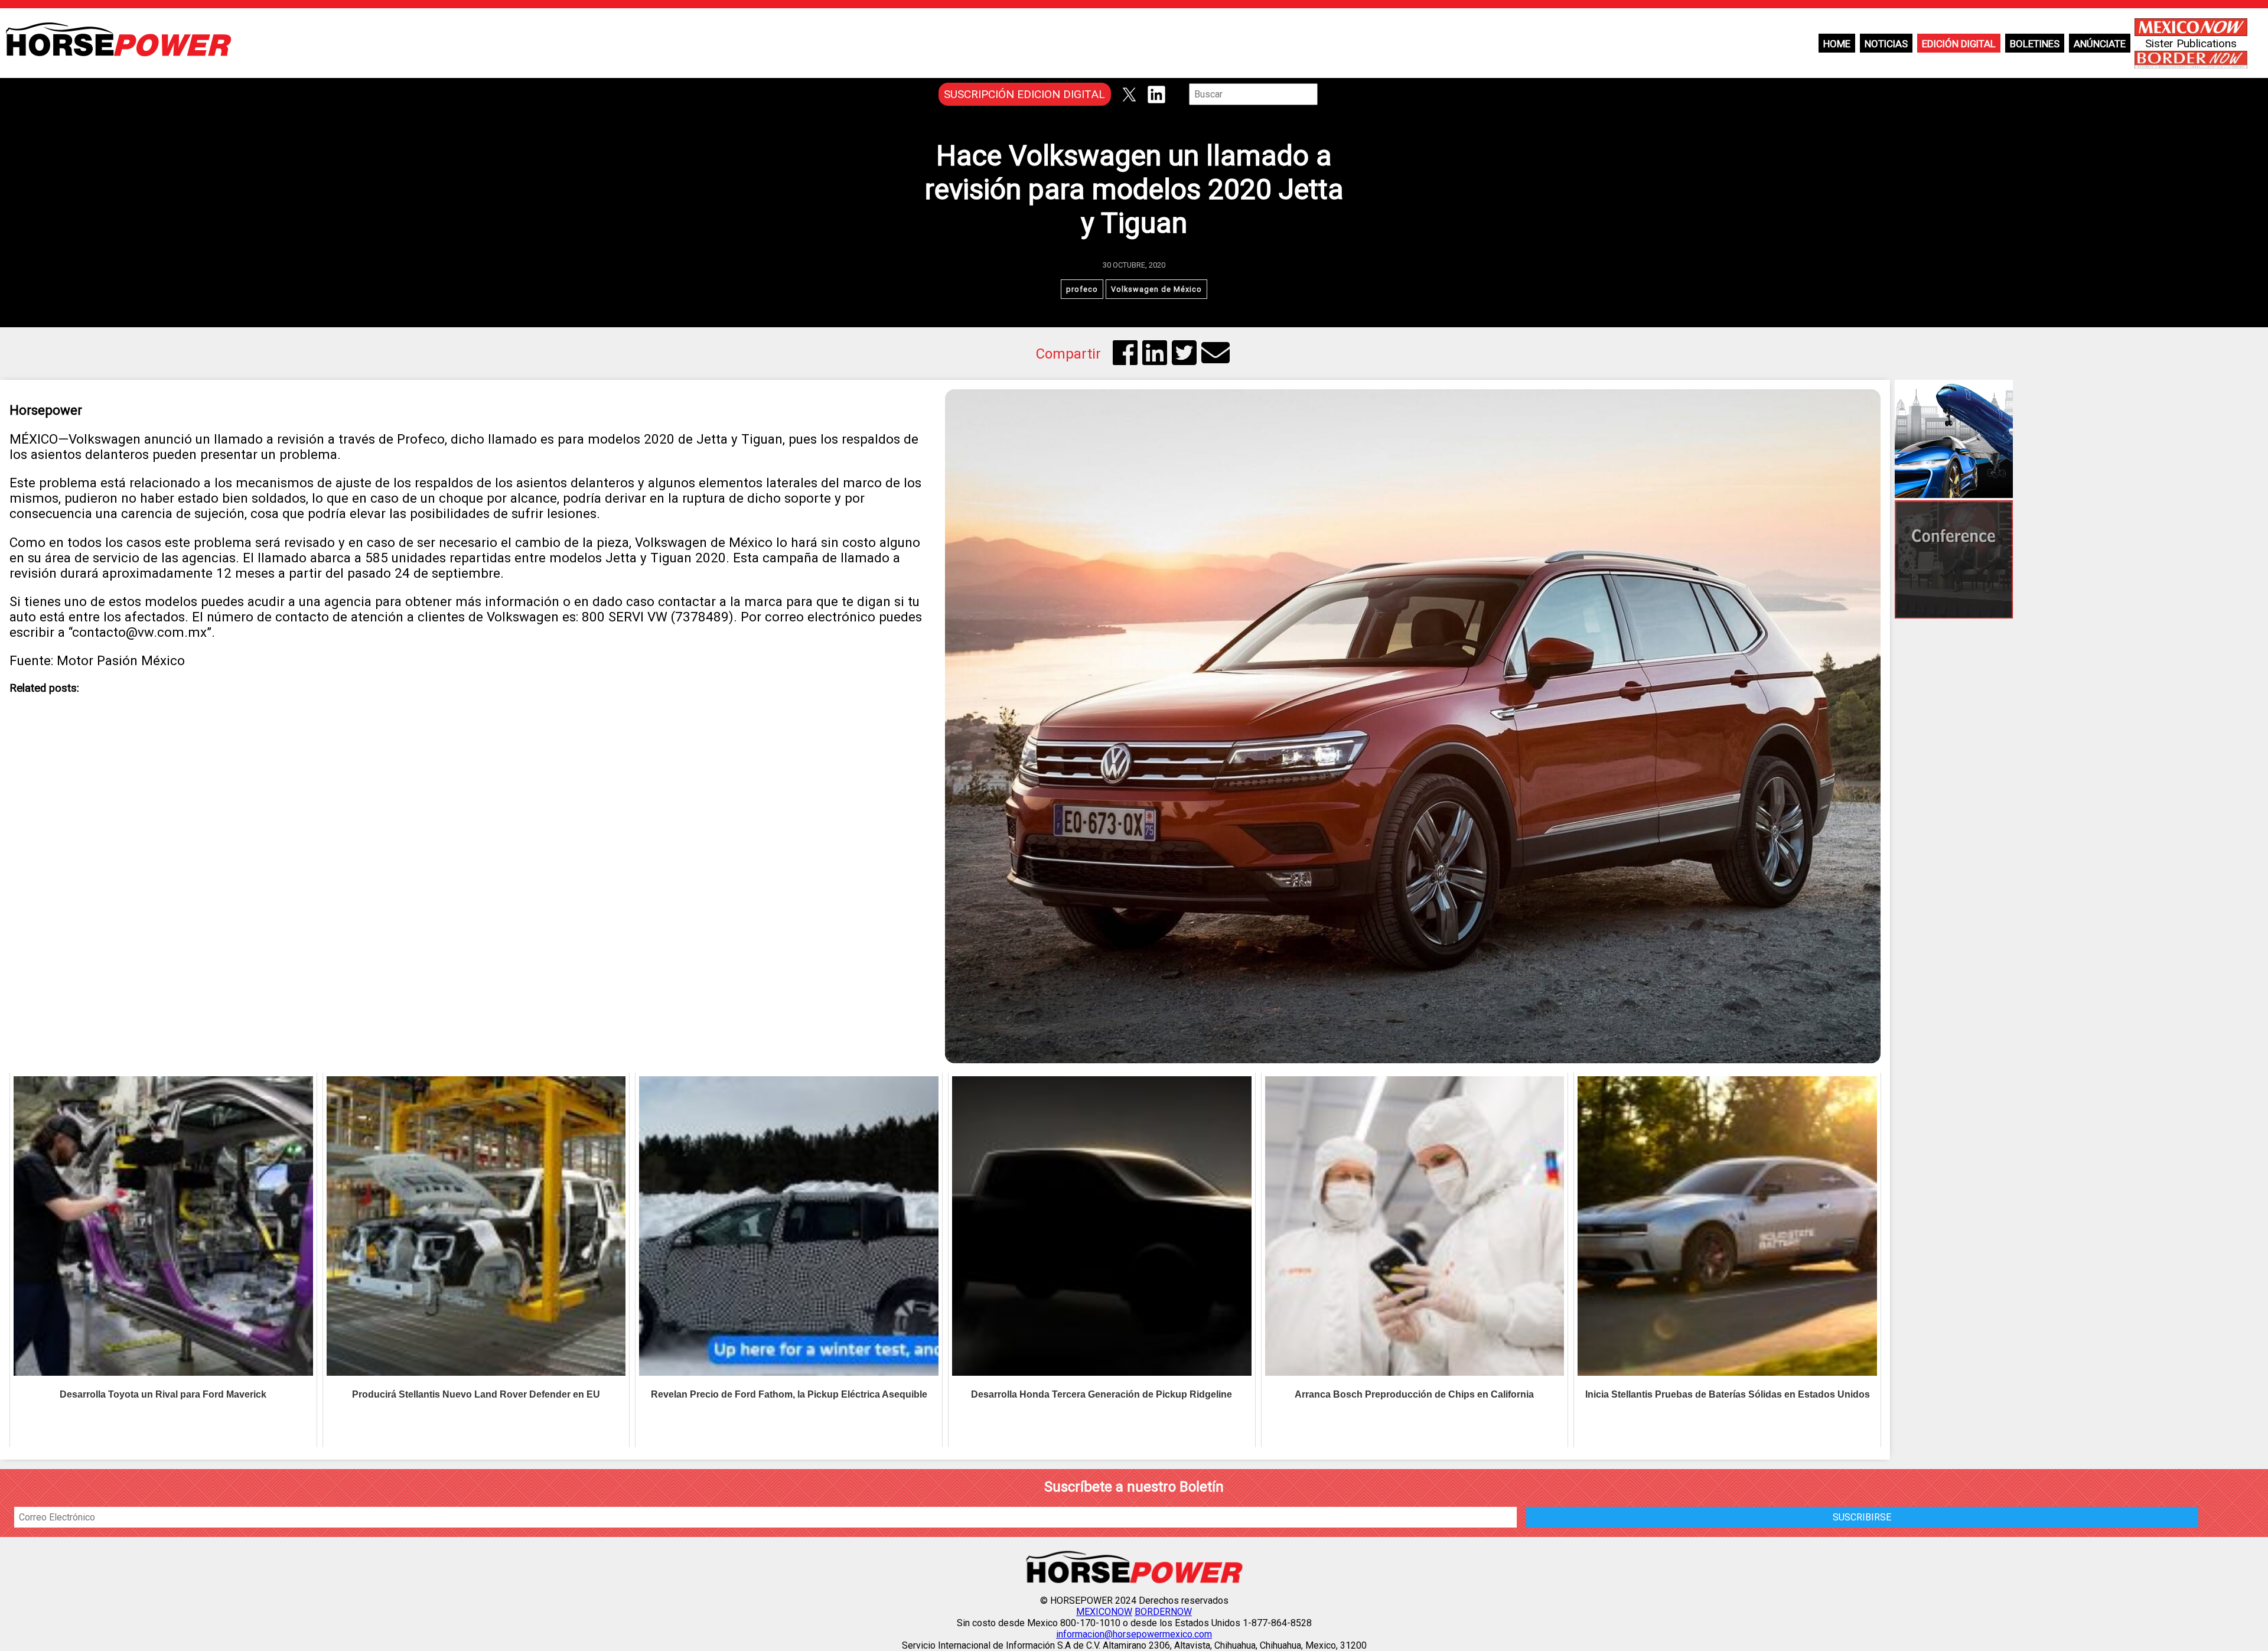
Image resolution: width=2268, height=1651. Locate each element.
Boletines (2035, 44)
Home (1837, 44)
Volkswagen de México (1156, 289)
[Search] (1326, 94)
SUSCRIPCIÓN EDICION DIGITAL (1024, 94)
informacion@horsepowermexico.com (1134, 1634)
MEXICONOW (1104, 1612)
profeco (1082, 289)
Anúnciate (2100, 44)
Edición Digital (1959, 44)
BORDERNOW (1163, 1612)
